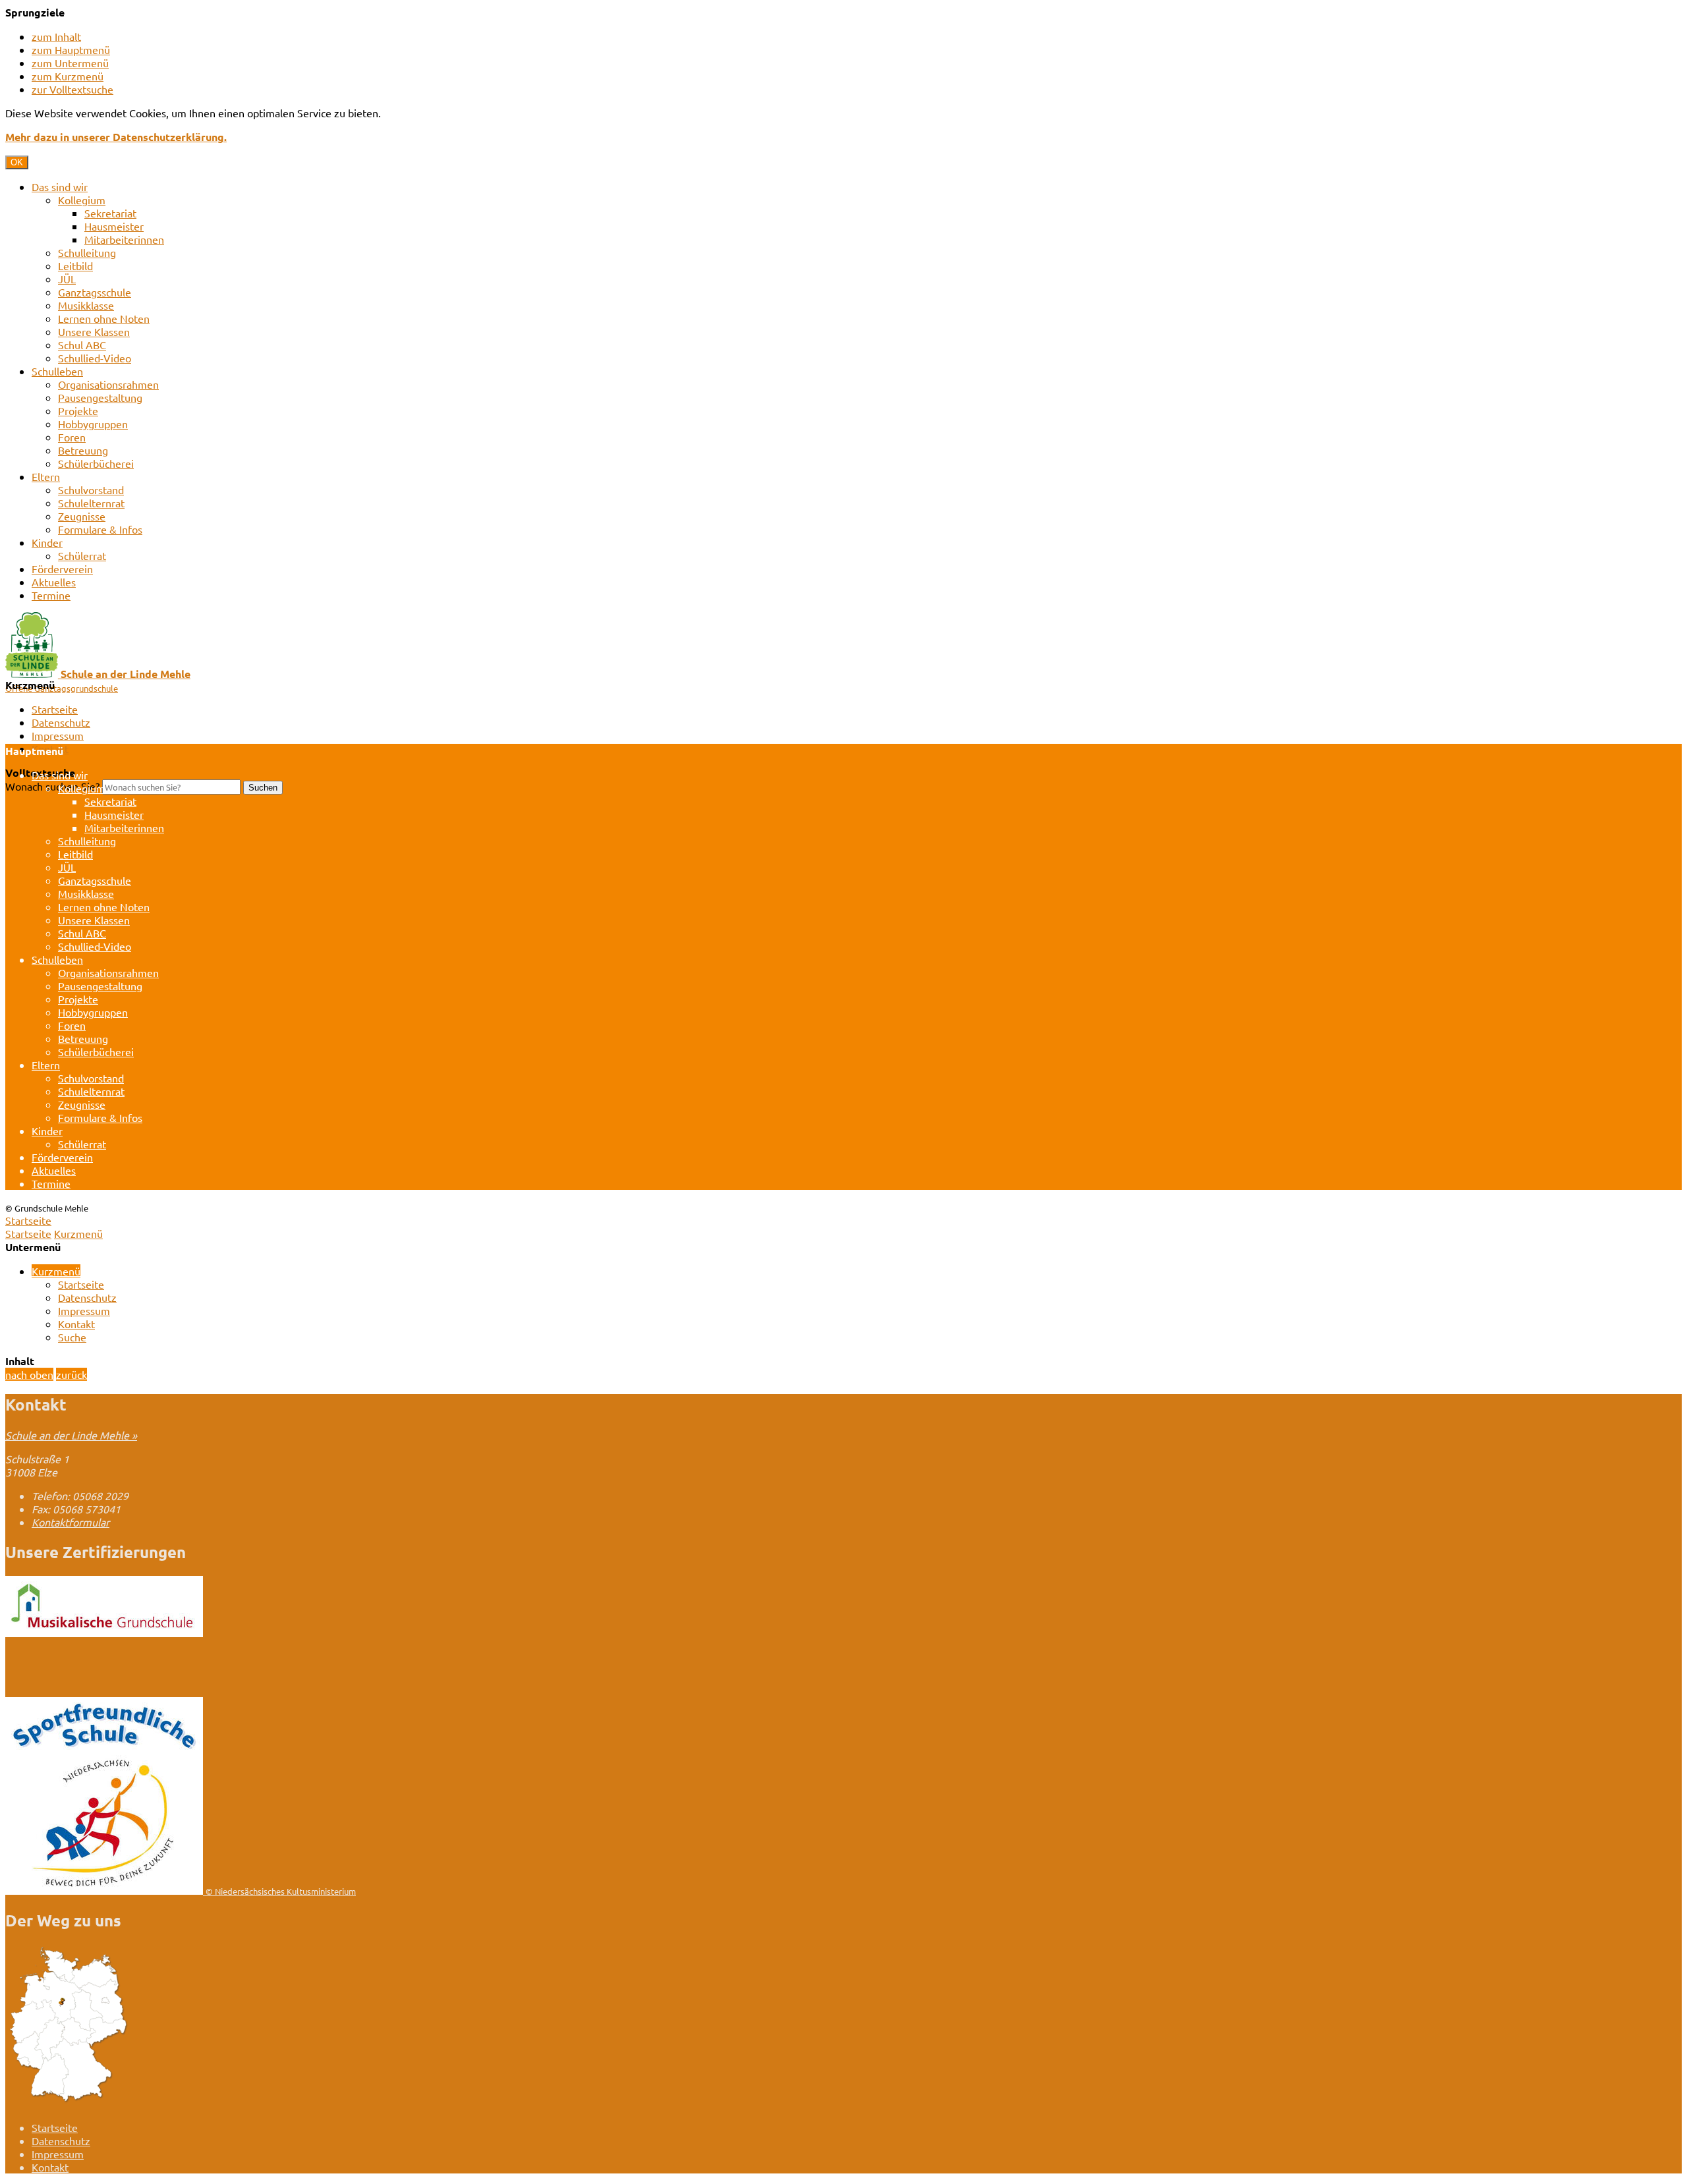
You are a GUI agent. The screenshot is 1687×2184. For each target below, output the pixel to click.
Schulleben (57, 371)
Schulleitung (87, 252)
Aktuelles (54, 582)
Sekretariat (110, 213)
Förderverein (62, 569)
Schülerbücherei (96, 463)
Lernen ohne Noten (104, 318)
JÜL (67, 279)
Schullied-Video (95, 358)
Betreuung (83, 450)
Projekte (78, 410)
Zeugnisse (82, 516)
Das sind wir (60, 186)
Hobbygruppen (93, 424)
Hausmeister (114, 226)
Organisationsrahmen (108, 384)
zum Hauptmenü (71, 49)
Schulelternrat (91, 503)
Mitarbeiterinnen (124, 239)
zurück (71, 1374)
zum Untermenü (70, 63)
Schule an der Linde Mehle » (71, 1435)
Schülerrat (82, 555)
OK (17, 162)
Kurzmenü (78, 1233)
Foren (72, 437)
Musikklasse (86, 305)
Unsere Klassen (94, 331)
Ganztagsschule (95, 292)
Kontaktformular (71, 1522)
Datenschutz (61, 722)
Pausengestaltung (100, 397)
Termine (51, 595)
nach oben (29, 1374)
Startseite (55, 709)
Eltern (46, 476)
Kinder (47, 542)
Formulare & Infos (100, 529)
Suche (72, 1337)
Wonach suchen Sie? (52, 786)
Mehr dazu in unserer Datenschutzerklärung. (116, 137)
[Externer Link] (104, 1633)
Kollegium (82, 200)
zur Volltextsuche (72, 89)
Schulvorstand (91, 490)
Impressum (58, 735)
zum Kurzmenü (68, 76)
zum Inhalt (56, 36)
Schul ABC (82, 345)
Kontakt (76, 1324)
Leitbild (75, 266)
